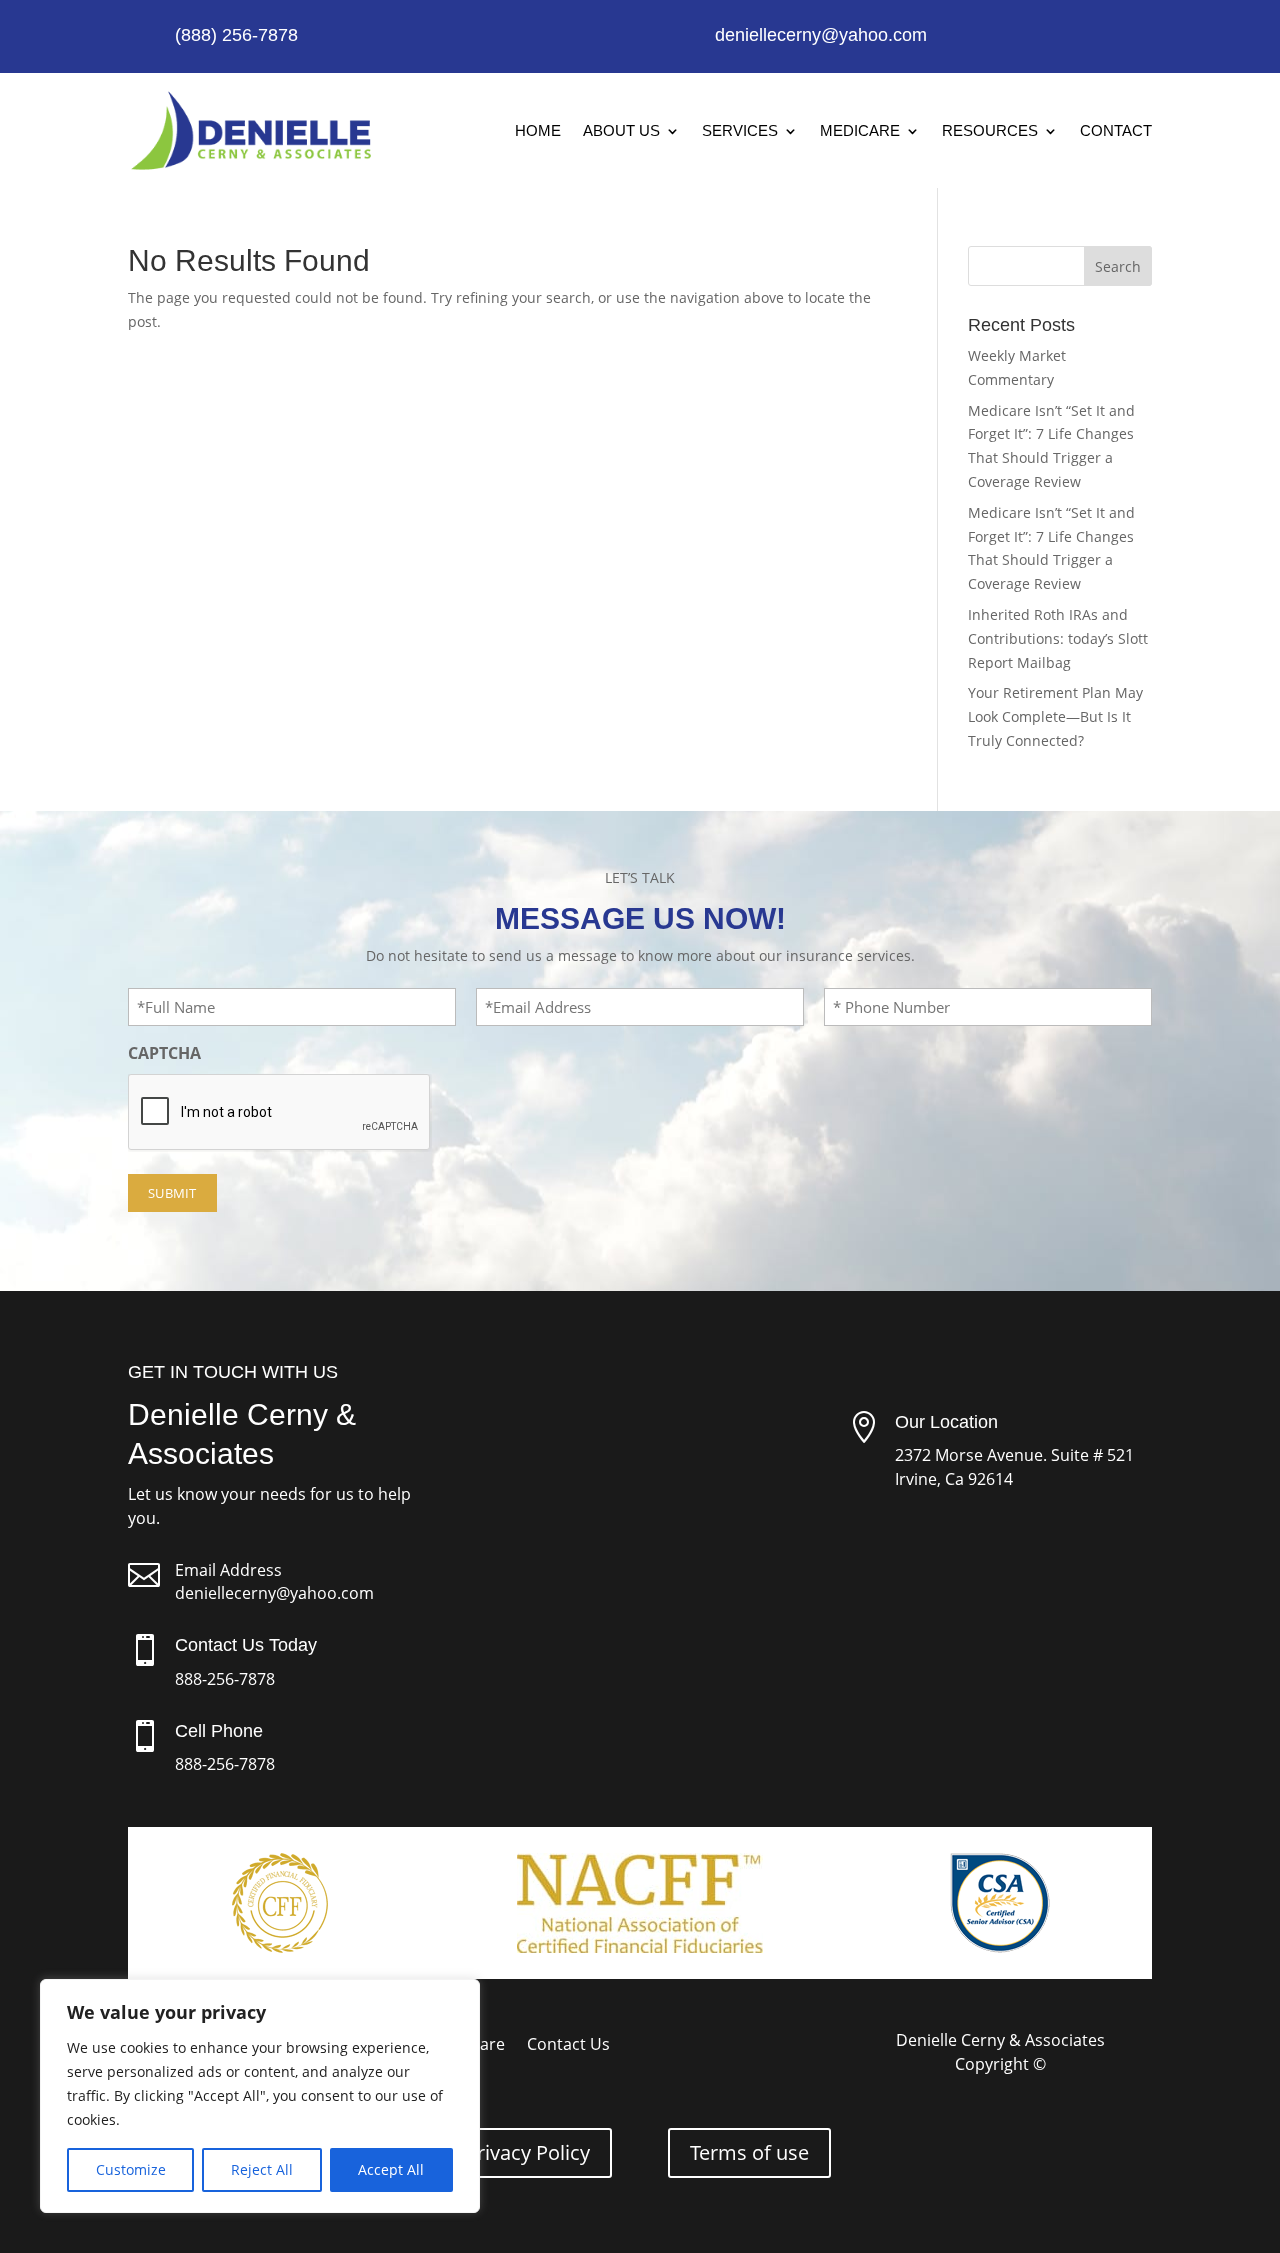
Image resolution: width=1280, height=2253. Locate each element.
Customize (131, 2169)
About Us (621, 130)
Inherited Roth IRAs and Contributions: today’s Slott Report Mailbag (1058, 638)
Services (740, 130)
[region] (260, 2096)
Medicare (860, 130)
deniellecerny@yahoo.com (274, 1593)
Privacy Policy (527, 2152)
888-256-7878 (225, 1679)
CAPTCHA (164, 1053)
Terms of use (749, 2152)
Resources (990, 130)
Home (538, 130)
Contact (1116, 130)
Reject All (262, 2169)
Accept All (391, 2169)
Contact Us (568, 2046)
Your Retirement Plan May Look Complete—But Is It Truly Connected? (1055, 716)
